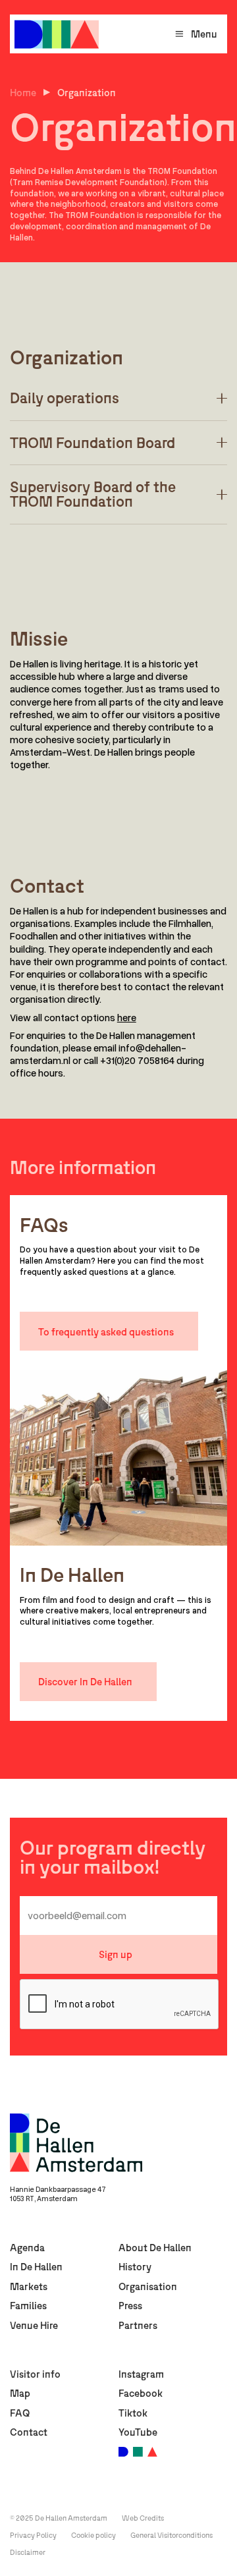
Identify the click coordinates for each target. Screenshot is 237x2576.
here (127, 1017)
